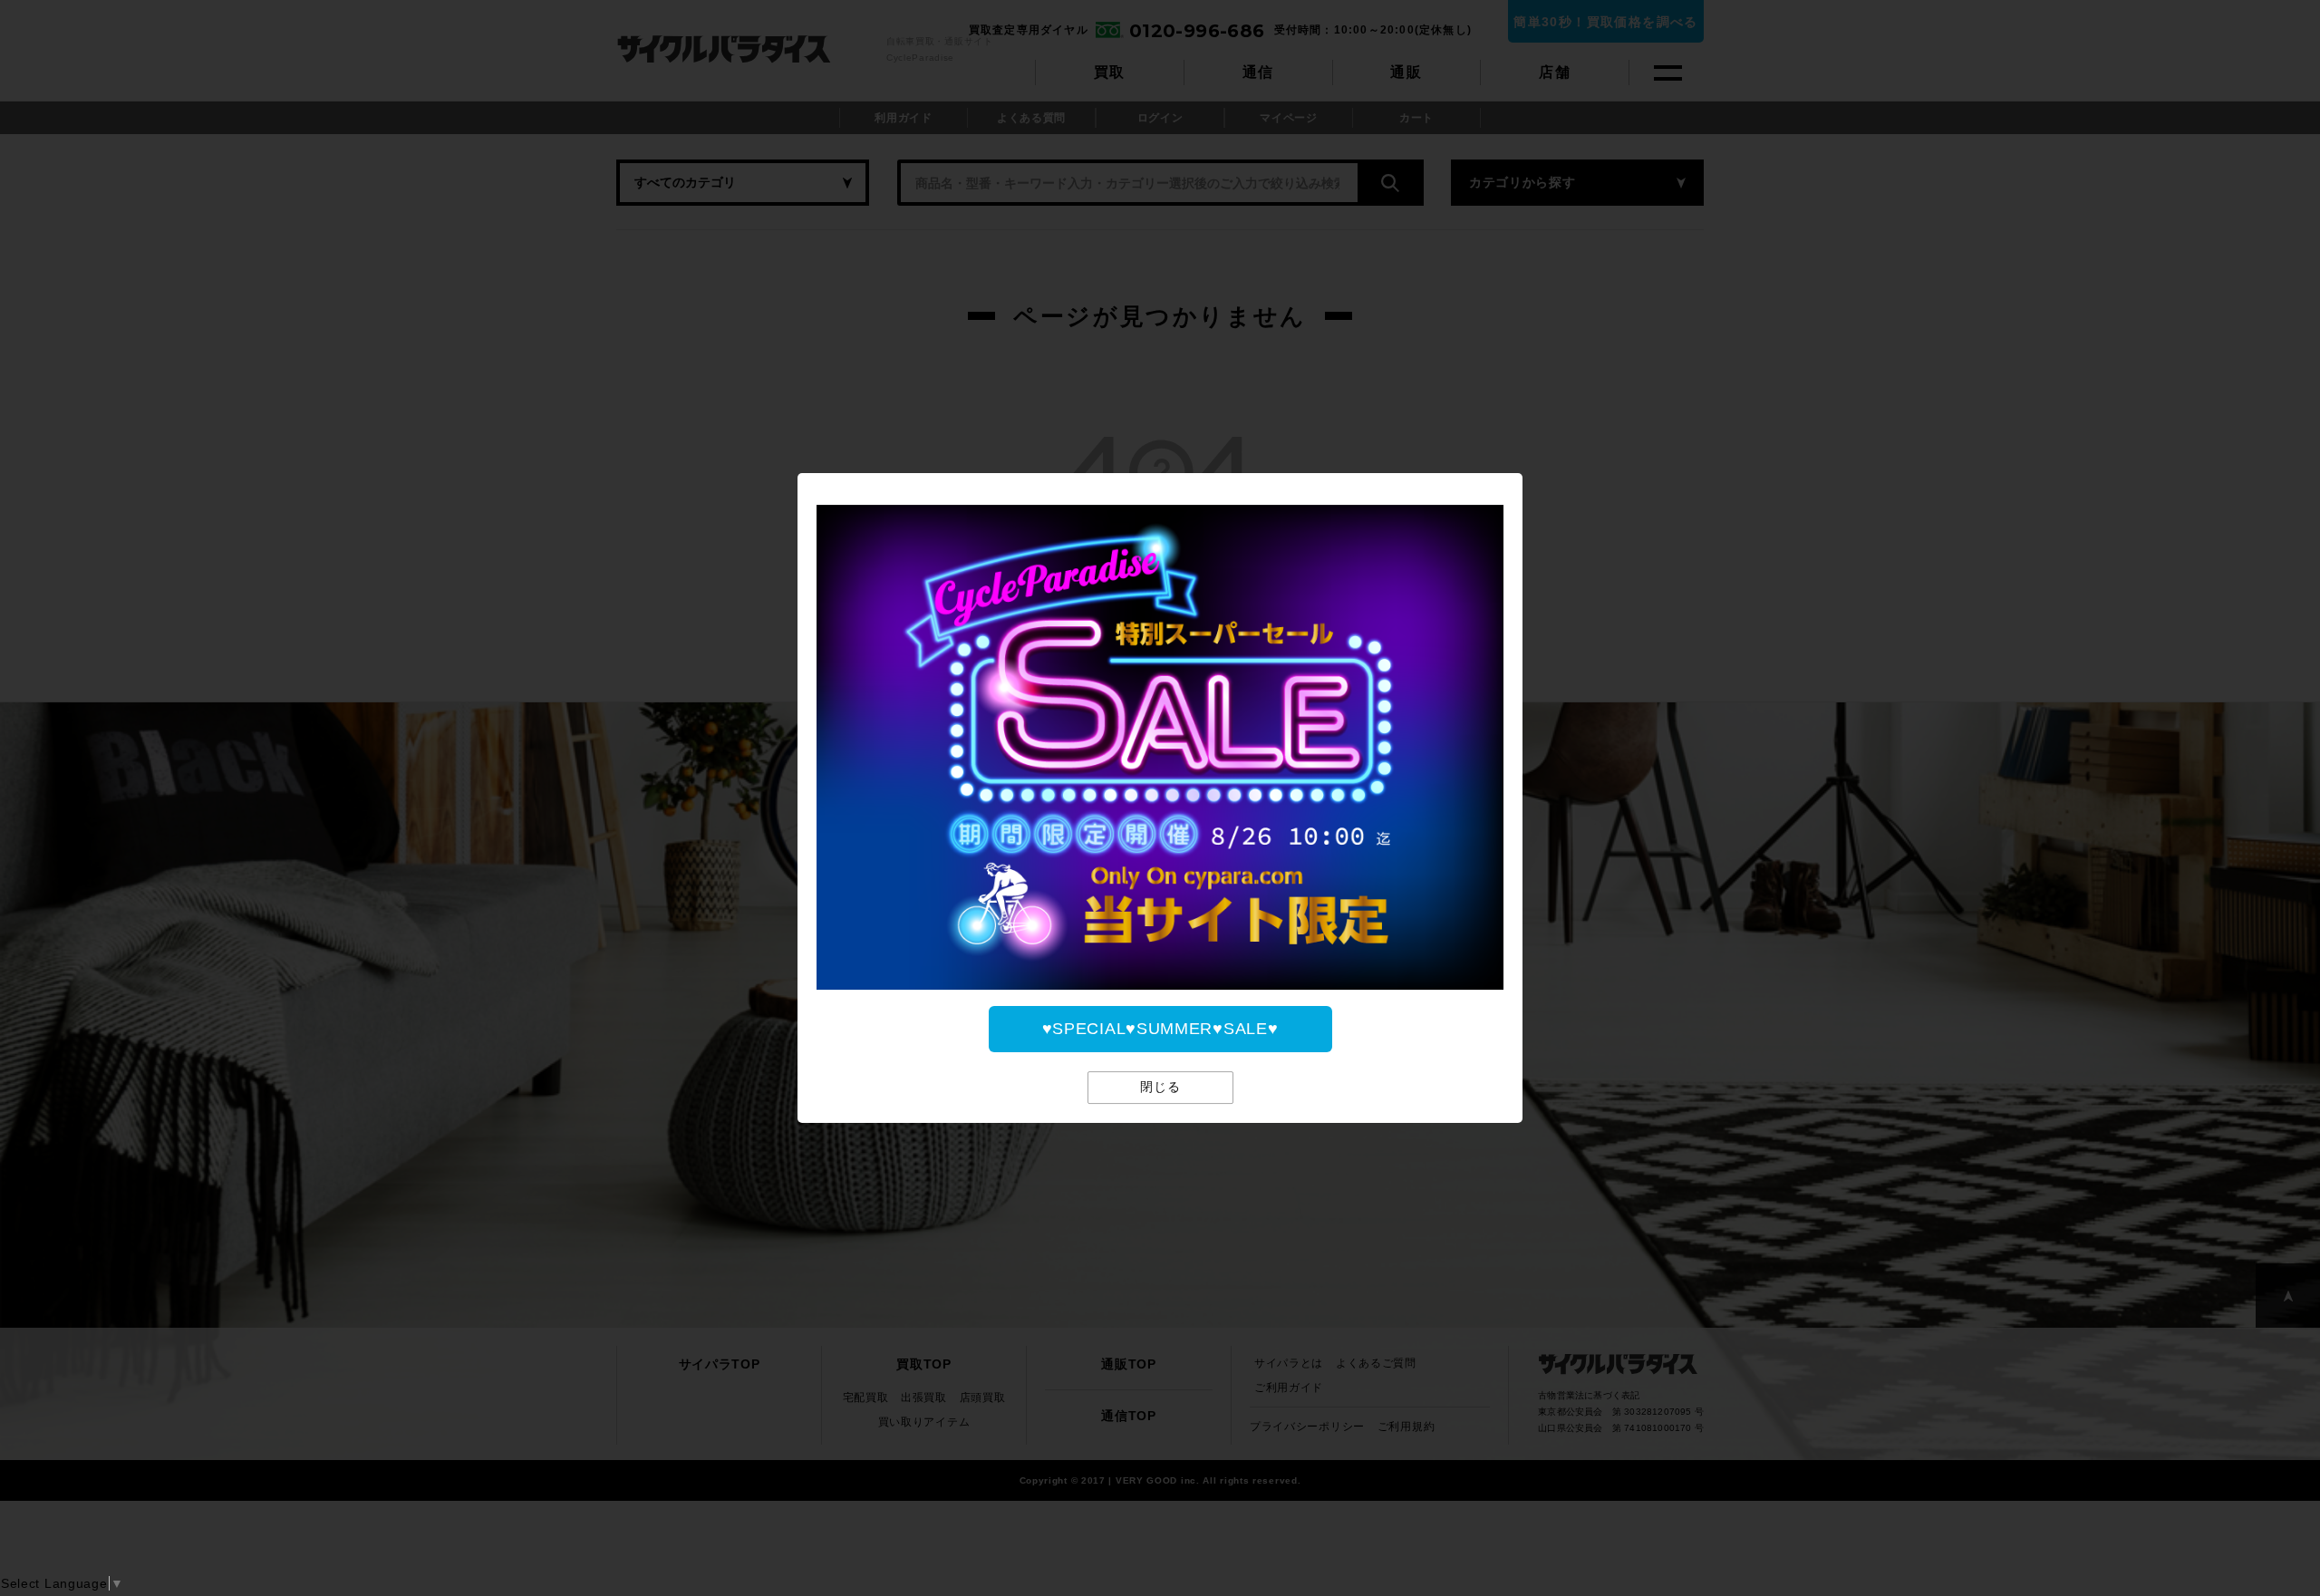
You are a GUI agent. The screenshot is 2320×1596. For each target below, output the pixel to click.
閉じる (1160, 1088)
